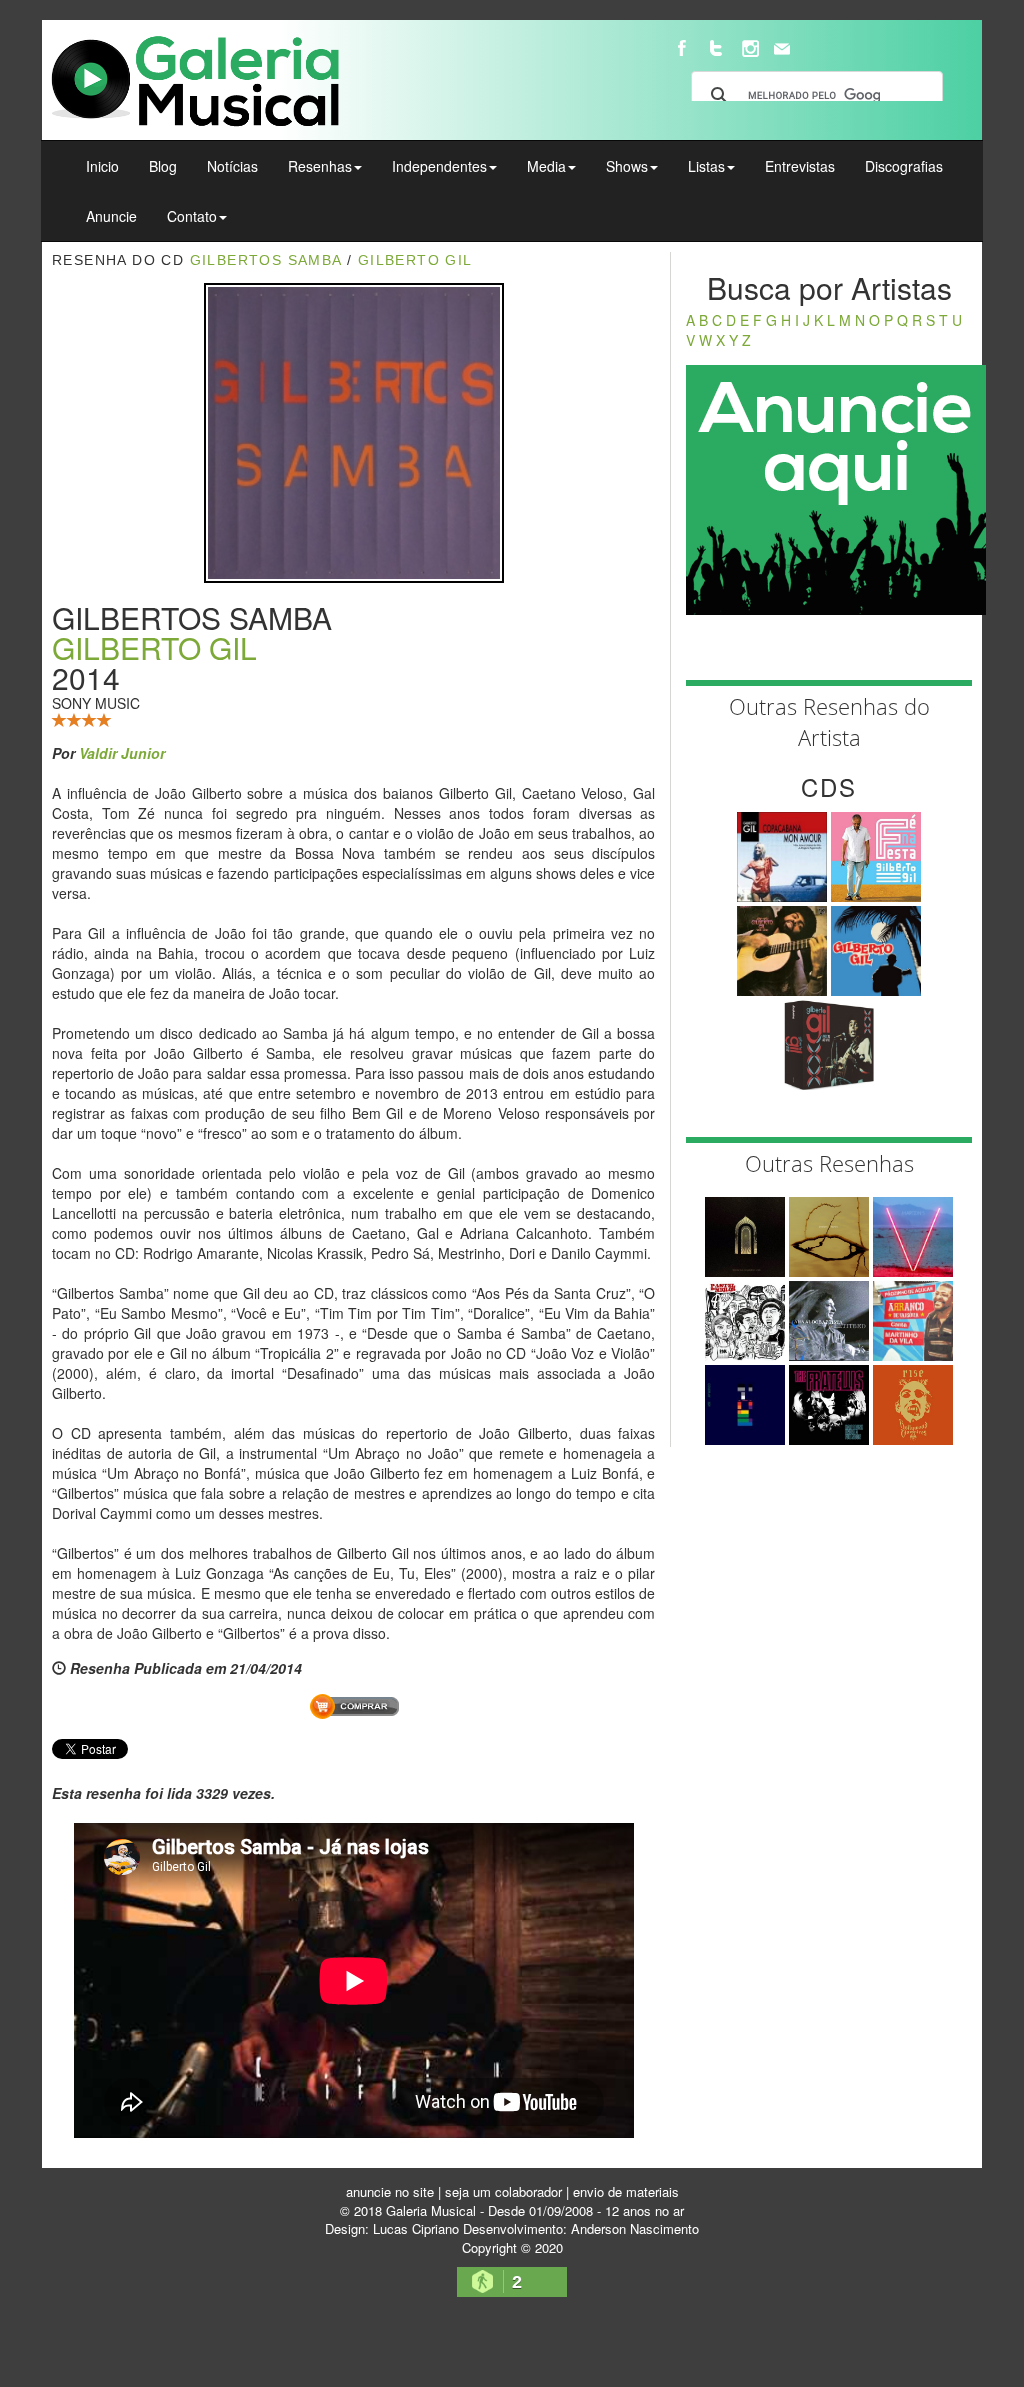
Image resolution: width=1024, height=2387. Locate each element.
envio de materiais (626, 2191)
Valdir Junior (122, 753)
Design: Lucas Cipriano (392, 2228)
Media (546, 166)
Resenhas (320, 166)
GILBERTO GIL (154, 647)
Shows (627, 166)
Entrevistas (800, 166)
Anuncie (111, 216)
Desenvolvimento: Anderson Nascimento (581, 2228)
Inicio (102, 166)
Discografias (904, 166)
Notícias (232, 166)
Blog (163, 166)
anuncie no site (390, 2191)
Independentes (439, 166)
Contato (192, 216)
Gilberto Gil (415, 260)
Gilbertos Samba (266, 260)
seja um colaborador (503, 2191)
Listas (706, 166)
